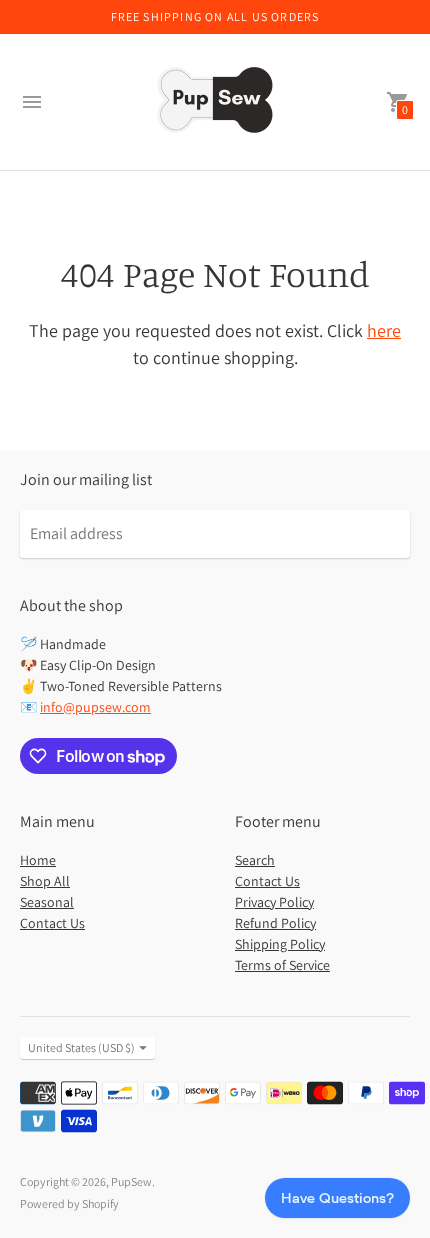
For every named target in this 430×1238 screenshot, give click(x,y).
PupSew (131, 1181)
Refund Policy (275, 923)
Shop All (45, 881)
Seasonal (47, 902)
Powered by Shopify (69, 1203)
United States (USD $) (81, 1047)
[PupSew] (215, 102)
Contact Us (52, 923)
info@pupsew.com (95, 707)
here (384, 330)
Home (38, 860)
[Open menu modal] (32, 102)
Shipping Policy (280, 944)
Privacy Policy (274, 902)
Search (255, 860)
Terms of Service (282, 965)
